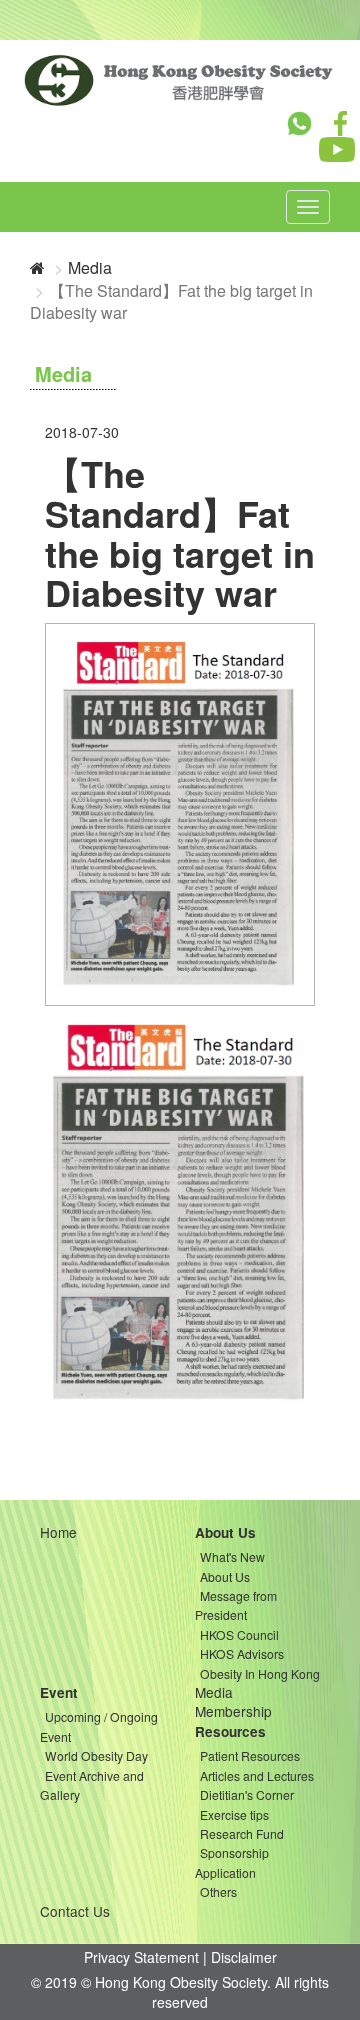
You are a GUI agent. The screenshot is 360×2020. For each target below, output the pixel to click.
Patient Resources (250, 1755)
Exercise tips (234, 1814)
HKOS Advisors (242, 1653)
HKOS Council (239, 1634)
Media (90, 267)
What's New (232, 1556)
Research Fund (242, 1833)
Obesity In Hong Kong (260, 1673)
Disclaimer (244, 1957)
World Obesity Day (96, 1755)
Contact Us (75, 1911)
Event (59, 1692)
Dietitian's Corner (247, 1794)
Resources (230, 1731)
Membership (233, 1711)
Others (218, 1891)
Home (58, 1532)
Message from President (236, 1605)
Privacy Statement (141, 1957)
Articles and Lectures (257, 1775)
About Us (225, 1532)
